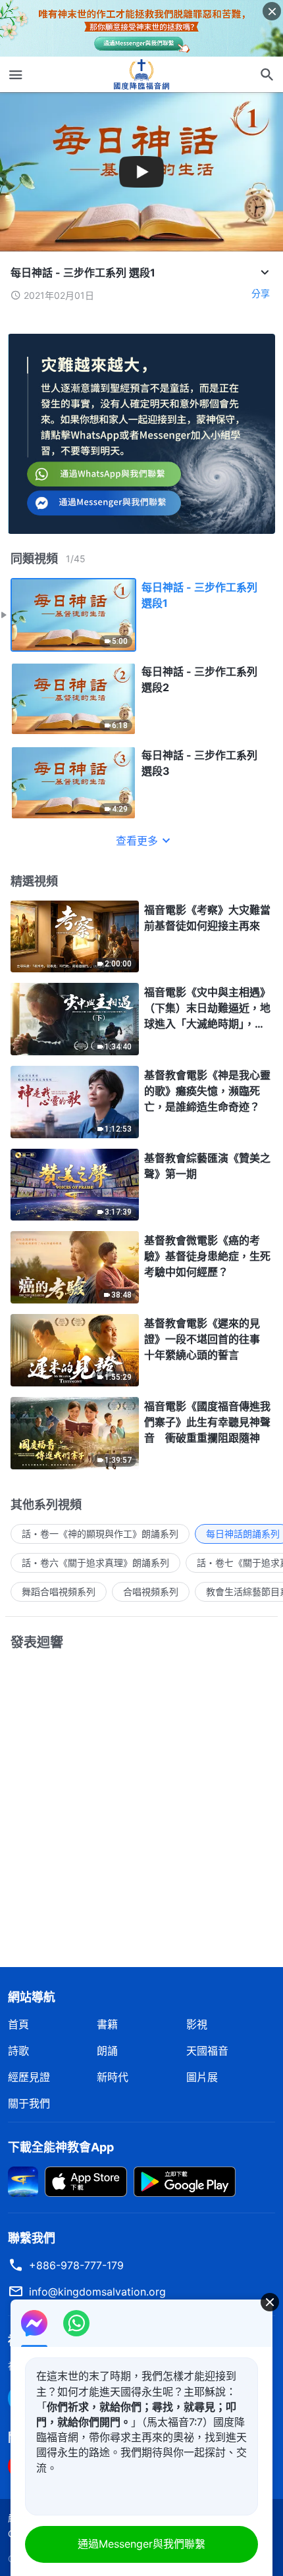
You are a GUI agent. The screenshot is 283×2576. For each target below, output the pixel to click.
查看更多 (137, 841)
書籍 (107, 2024)
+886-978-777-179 (76, 2265)
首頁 (18, 2024)
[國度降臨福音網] (141, 74)
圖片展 (202, 2077)
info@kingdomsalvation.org (97, 2292)
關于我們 (29, 2103)
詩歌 (18, 2051)
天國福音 (207, 2051)
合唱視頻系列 (151, 1591)
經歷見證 (29, 2077)
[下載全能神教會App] (23, 2180)
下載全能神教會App (61, 2147)
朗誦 (107, 2051)
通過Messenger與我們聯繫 (141, 2544)
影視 (197, 2024)
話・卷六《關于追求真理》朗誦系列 (95, 1563)
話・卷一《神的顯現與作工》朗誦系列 (100, 1534)
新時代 (113, 2077)
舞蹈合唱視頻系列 (59, 1591)
